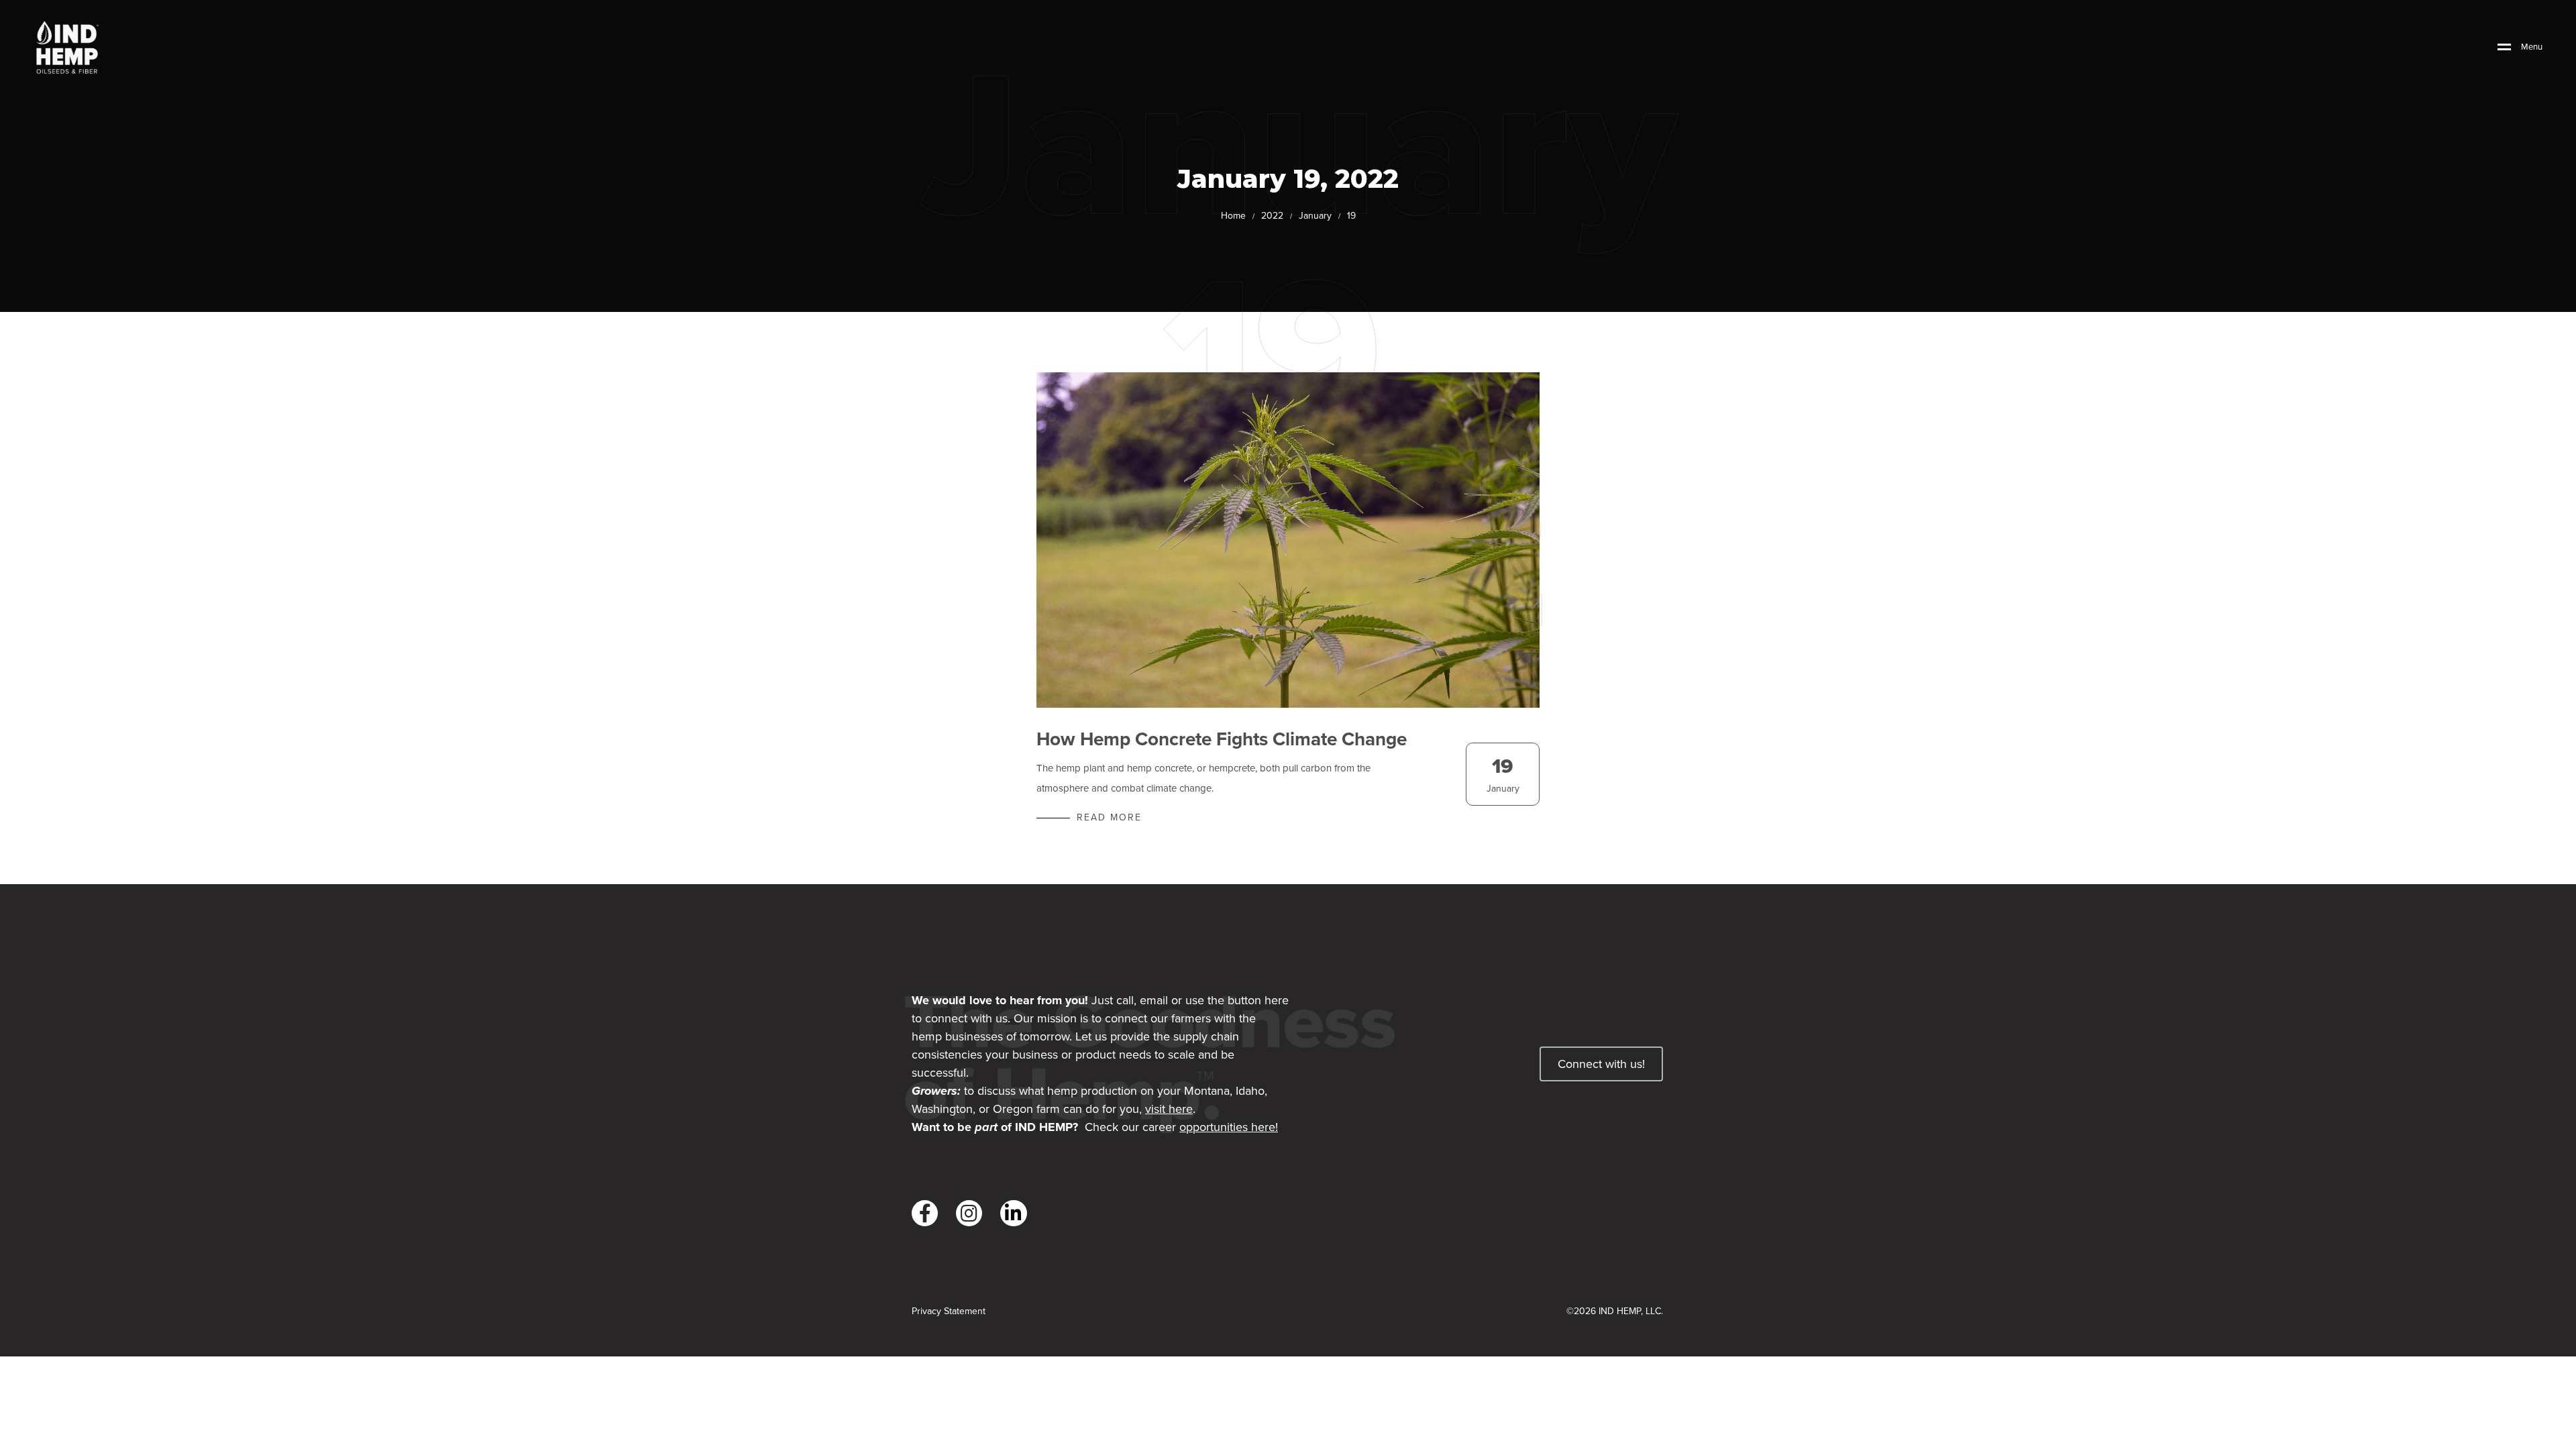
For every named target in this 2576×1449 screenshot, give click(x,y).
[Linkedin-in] (1013, 1213)
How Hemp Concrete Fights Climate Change (1222, 739)
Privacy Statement (949, 1311)
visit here (1169, 1109)
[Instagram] (969, 1213)
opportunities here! (1229, 1127)
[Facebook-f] (925, 1213)
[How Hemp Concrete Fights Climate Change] (1288, 540)
